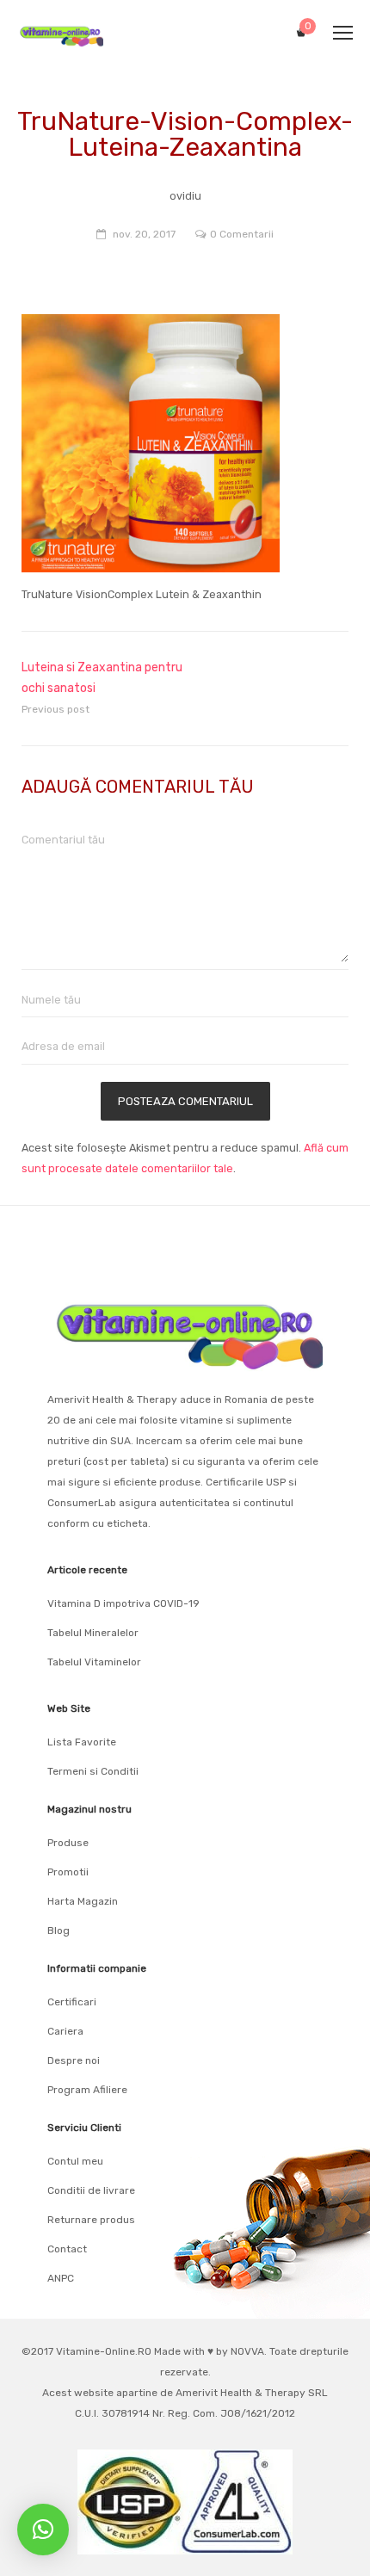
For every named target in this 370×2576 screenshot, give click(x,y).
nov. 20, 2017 (144, 234)
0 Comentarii (242, 234)
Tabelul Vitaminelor (94, 1662)
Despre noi (74, 2060)
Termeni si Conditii (93, 1771)
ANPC (61, 2278)
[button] (43, 2530)
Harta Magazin (83, 1901)
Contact (67, 2249)
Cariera (65, 2031)
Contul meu (75, 2161)
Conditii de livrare (91, 2190)
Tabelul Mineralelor (93, 1633)
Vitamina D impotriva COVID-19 (123, 1603)
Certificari (72, 2002)
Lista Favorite (82, 1742)
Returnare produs (91, 2220)
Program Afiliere (87, 2090)
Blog (59, 1930)
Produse (68, 1843)
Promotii (68, 1872)
